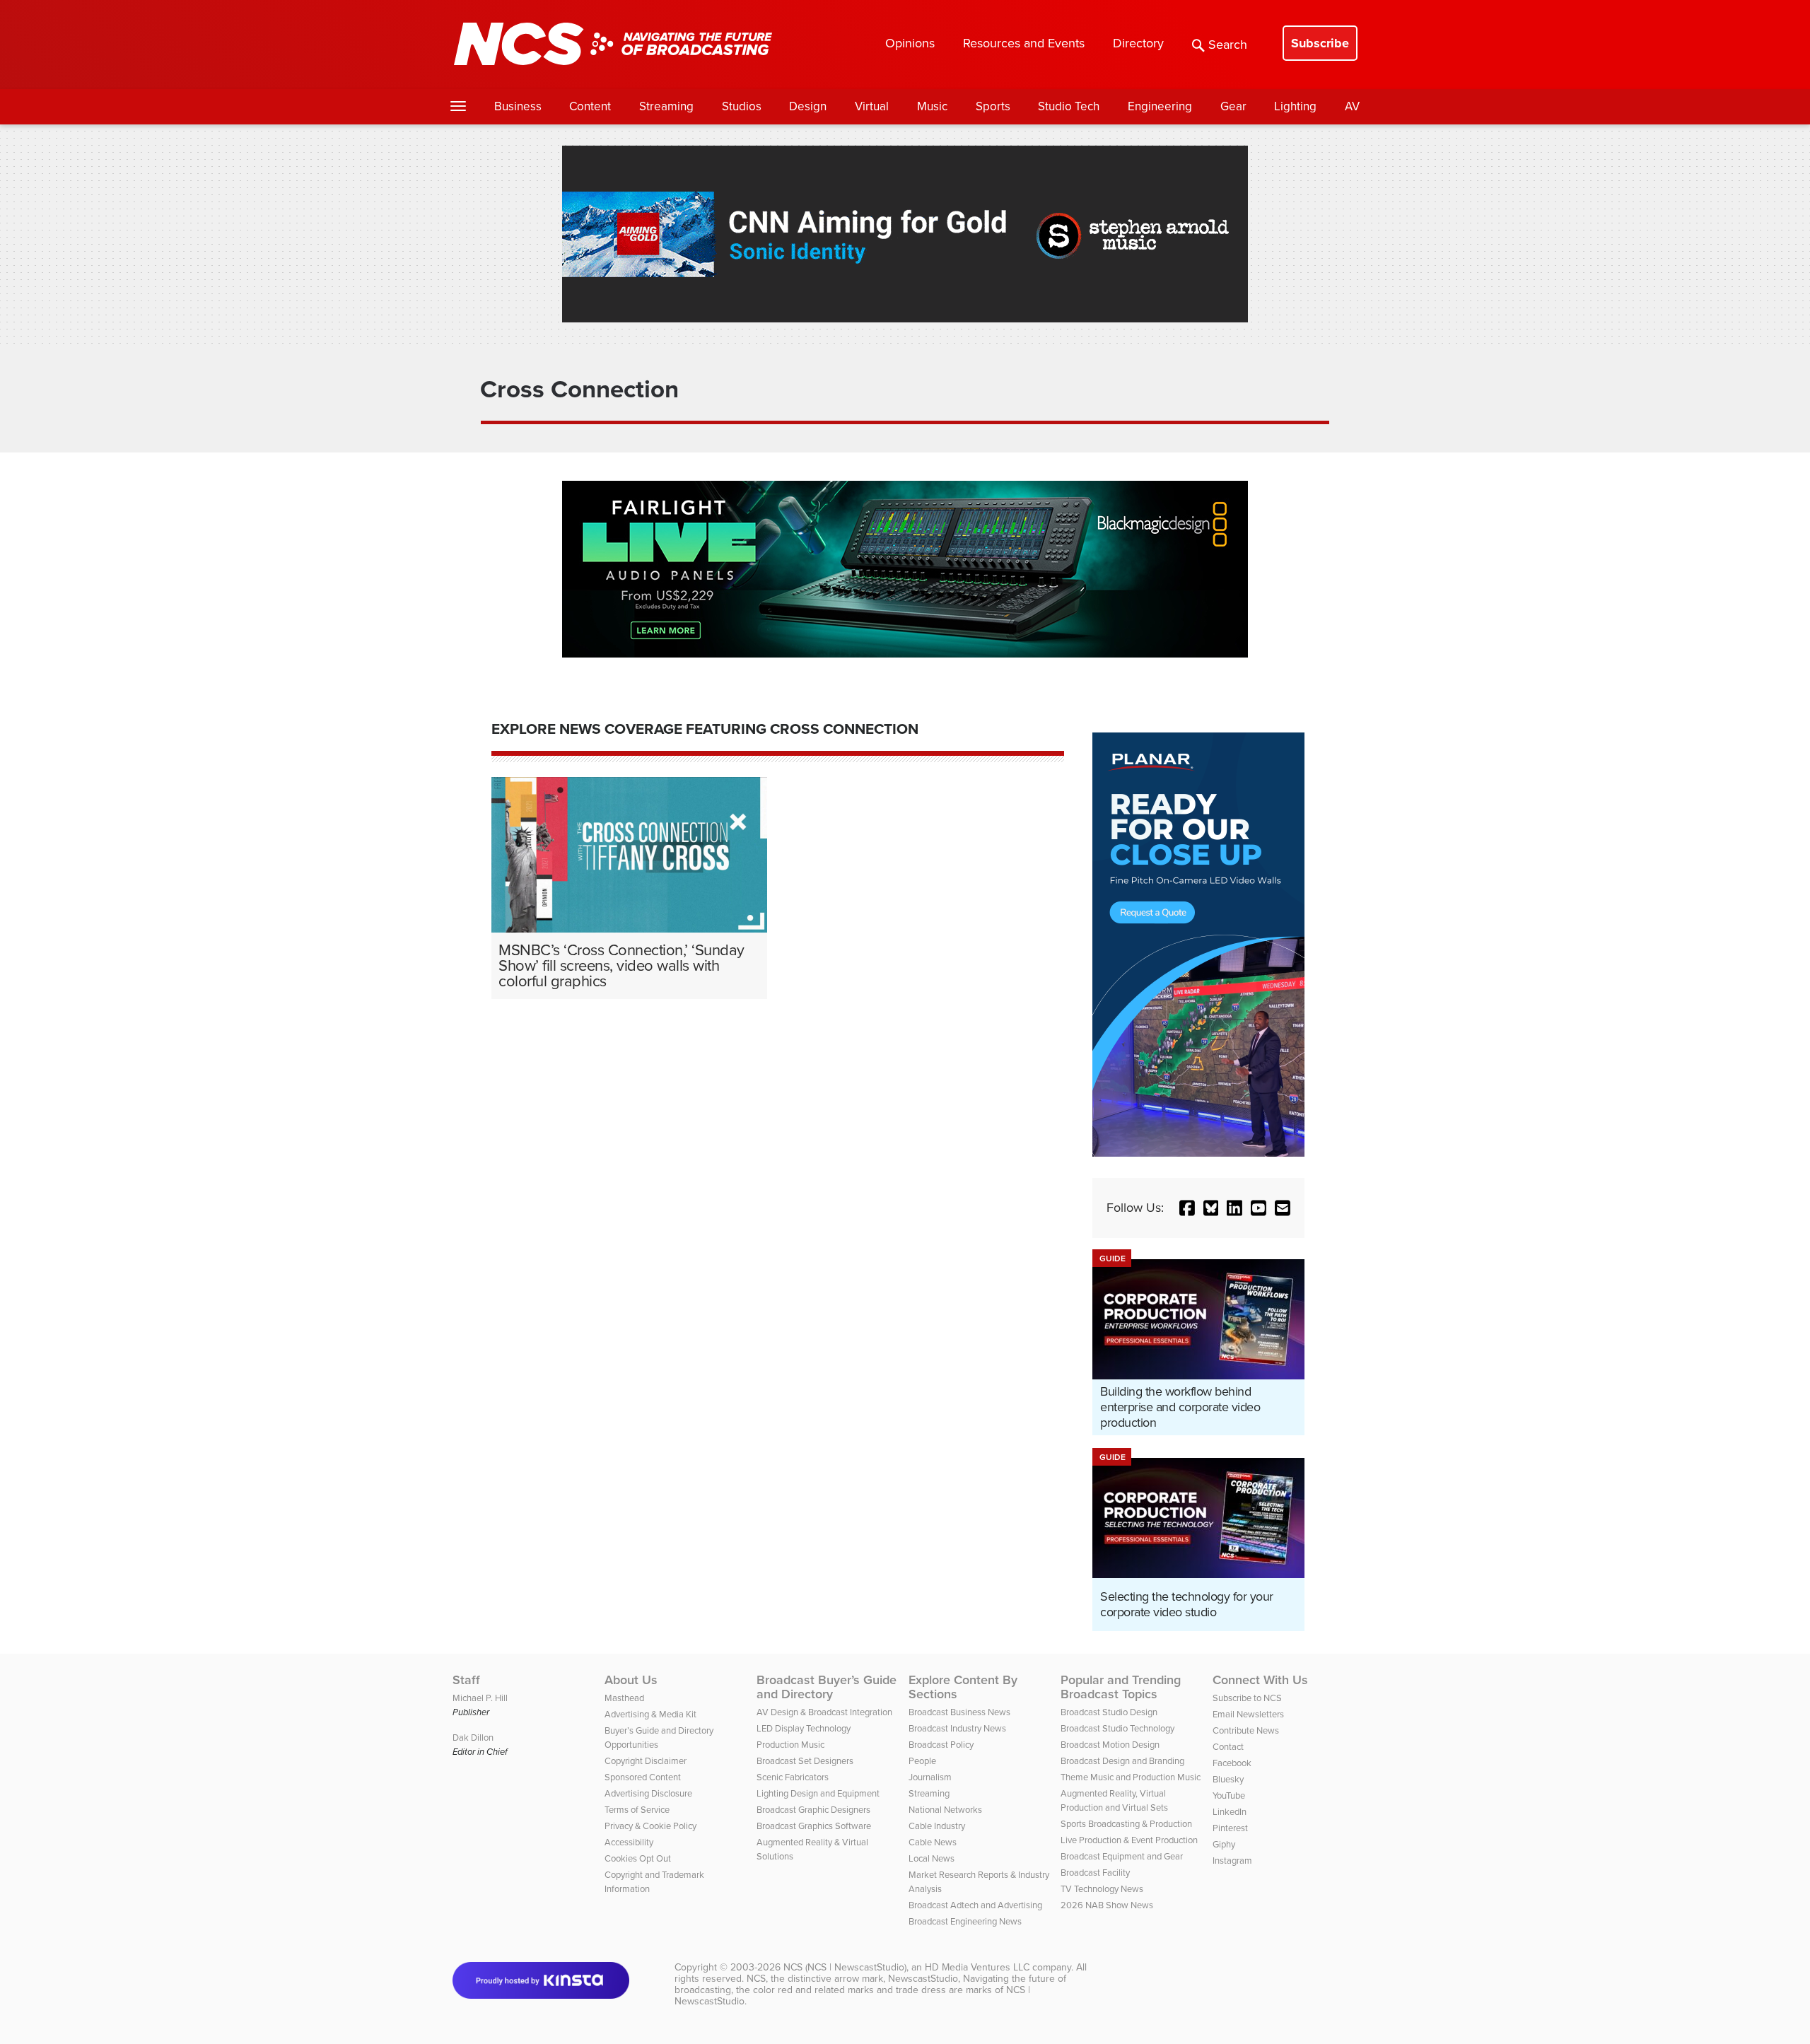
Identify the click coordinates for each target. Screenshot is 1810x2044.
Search (1228, 45)
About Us (631, 1680)
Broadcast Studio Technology (1117, 1728)
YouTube (1229, 1795)
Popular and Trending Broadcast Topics (1121, 1687)
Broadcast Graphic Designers (813, 1810)
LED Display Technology (804, 1728)
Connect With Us (1260, 1680)
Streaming (666, 106)
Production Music (790, 1745)
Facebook (1232, 1763)
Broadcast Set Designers (805, 1761)
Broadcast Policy (941, 1745)
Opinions (910, 43)
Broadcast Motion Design (1110, 1745)
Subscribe (1320, 43)
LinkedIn (1230, 1812)
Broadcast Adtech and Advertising (975, 1905)
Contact (1228, 1747)
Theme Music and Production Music (1131, 1777)
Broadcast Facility (1095, 1873)
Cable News (933, 1842)
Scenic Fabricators (793, 1777)
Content (590, 106)
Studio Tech (1069, 106)
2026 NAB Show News (1107, 1905)
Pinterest (1230, 1828)
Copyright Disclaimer (646, 1761)
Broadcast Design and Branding (1122, 1761)
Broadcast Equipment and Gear (1122, 1856)
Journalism (930, 1777)
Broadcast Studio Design (1109, 1712)
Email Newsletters (1248, 1714)
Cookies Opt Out (638, 1858)
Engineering (1160, 106)
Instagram (1232, 1861)
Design (808, 106)
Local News (932, 1858)
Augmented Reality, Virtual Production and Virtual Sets (1114, 1800)
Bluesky (1228, 1779)
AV (1352, 106)
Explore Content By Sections (963, 1687)
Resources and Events (1024, 43)
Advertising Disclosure (648, 1793)
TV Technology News (1102, 1889)
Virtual (872, 106)
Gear (1233, 106)
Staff (466, 1680)
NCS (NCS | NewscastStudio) (845, 1967)
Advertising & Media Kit (650, 1714)
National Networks (945, 1810)
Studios (742, 106)
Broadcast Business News (959, 1712)
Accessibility (629, 1842)
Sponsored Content (643, 1777)
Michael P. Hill (480, 1698)
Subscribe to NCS (1247, 1698)
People (922, 1761)
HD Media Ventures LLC (977, 1967)
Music (932, 106)
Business (518, 106)
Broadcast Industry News (957, 1728)
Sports (993, 106)
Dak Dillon (473, 1738)
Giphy (1224, 1844)
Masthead (624, 1698)
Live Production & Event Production (1129, 1840)
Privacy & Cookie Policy (650, 1826)
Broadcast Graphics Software (814, 1826)
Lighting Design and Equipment (818, 1793)
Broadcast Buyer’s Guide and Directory (827, 1687)
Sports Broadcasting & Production (1126, 1824)
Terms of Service (637, 1810)
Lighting (1295, 106)
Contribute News (1246, 1730)
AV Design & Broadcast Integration (824, 1712)
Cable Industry (937, 1826)
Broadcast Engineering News (965, 1921)
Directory (1138, 43)
